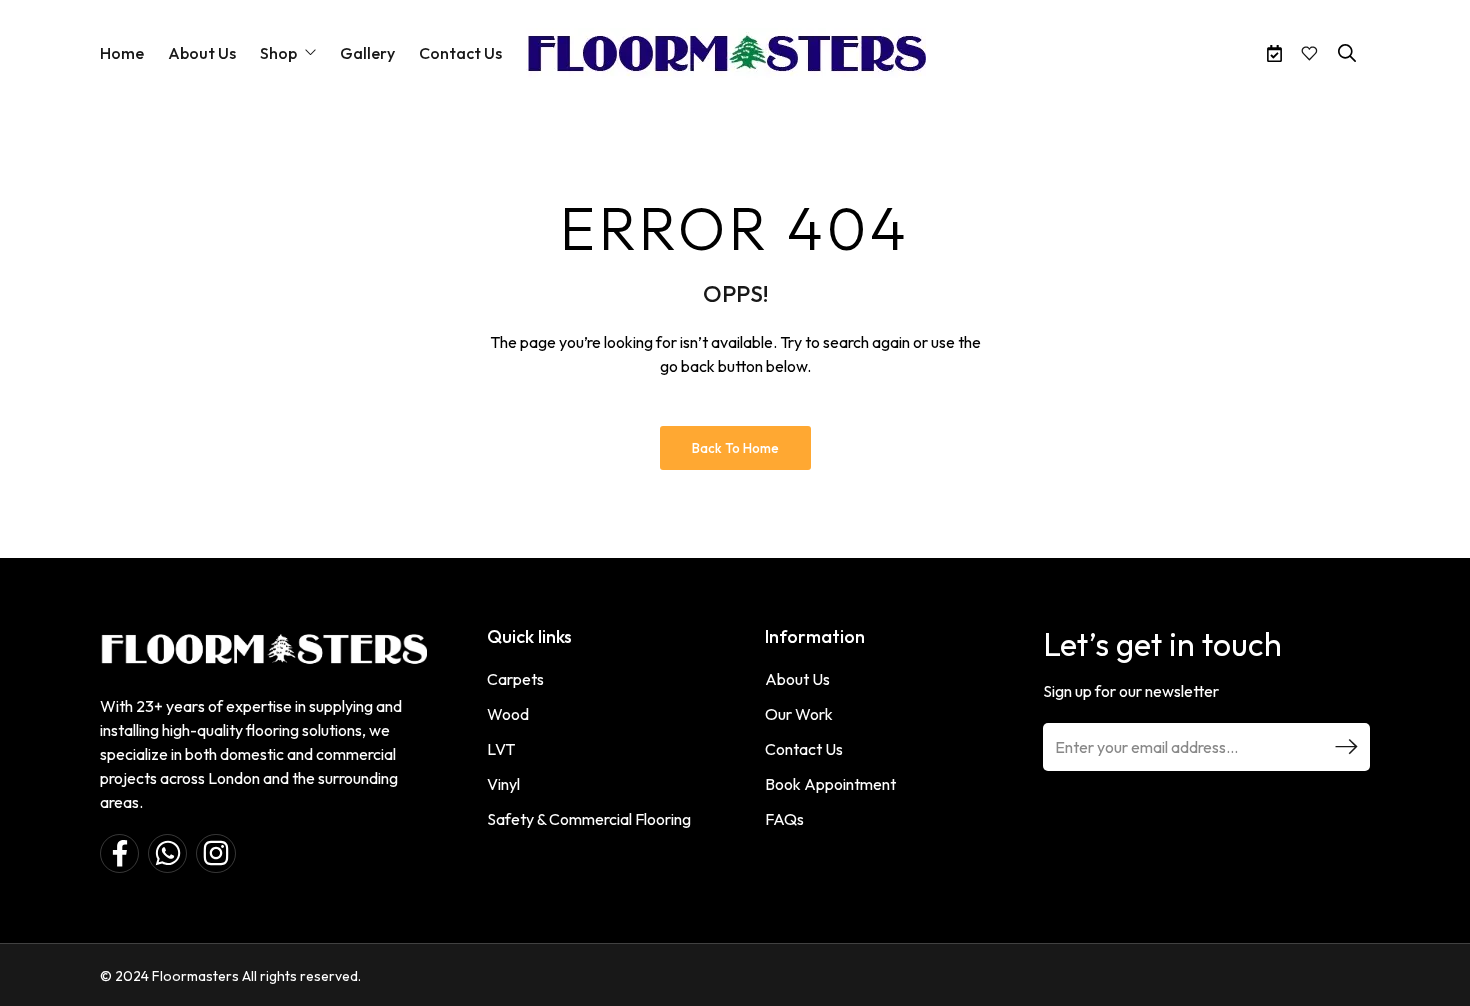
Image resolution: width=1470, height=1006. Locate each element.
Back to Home (735, 448)
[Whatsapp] (167, 853)
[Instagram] (215, 853)
